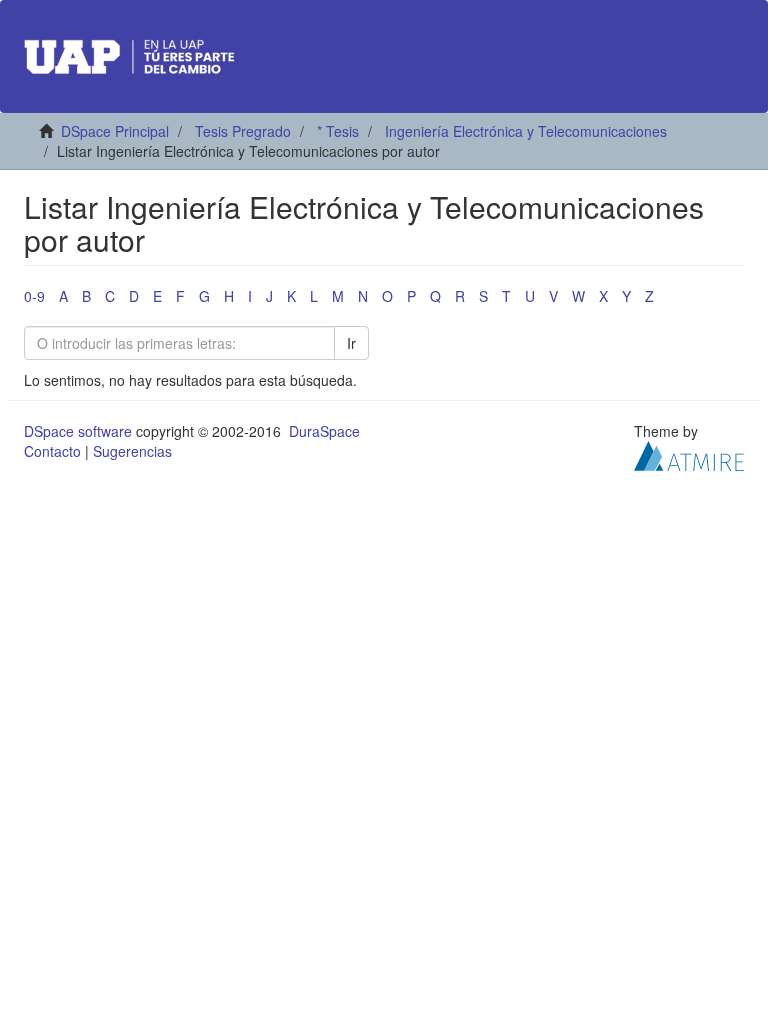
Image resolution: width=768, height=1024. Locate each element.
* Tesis (338, 131)
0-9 (34, 296)
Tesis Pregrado (243, 131)
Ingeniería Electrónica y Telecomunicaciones (526, 131)
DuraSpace (324, 431)
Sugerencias (132, 451)
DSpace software (78, 431)
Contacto (52, 451)
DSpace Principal (115, 131)
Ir (351, 343)
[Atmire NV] (689, 454)
